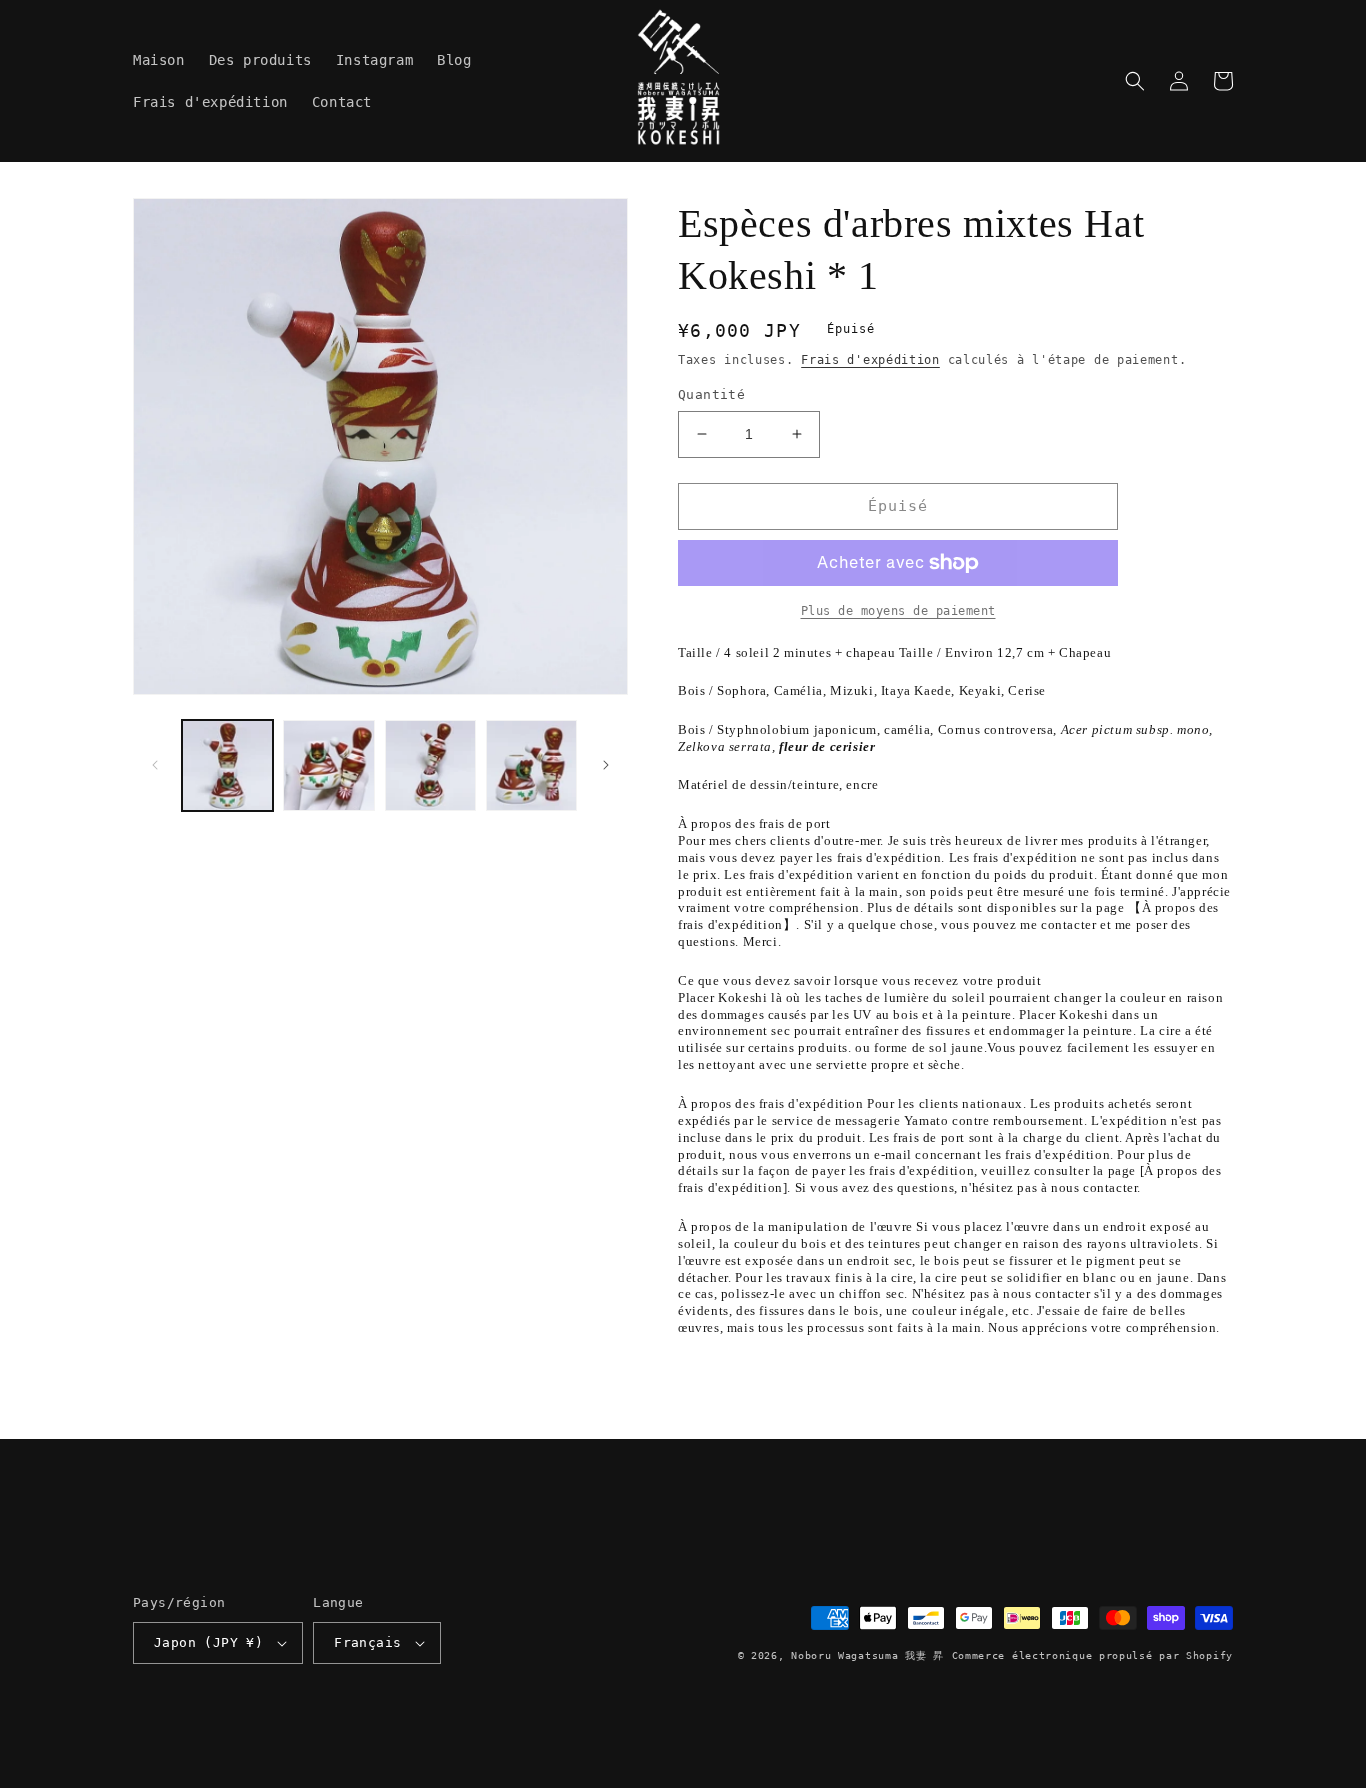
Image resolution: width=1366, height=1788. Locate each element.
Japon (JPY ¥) (208, 1642)
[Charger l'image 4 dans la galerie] (531, 765)
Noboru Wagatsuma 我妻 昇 (867, 1655)
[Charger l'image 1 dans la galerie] (227, 765)
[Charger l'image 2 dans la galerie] (328, 765)
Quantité (711, 394)
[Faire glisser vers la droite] (606, 765)
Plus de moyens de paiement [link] (898, 611)
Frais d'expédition (870, 360)
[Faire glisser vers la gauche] (155, 765)
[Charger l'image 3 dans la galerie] (430, 765)
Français (367, 1642)
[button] (1135, 81)
